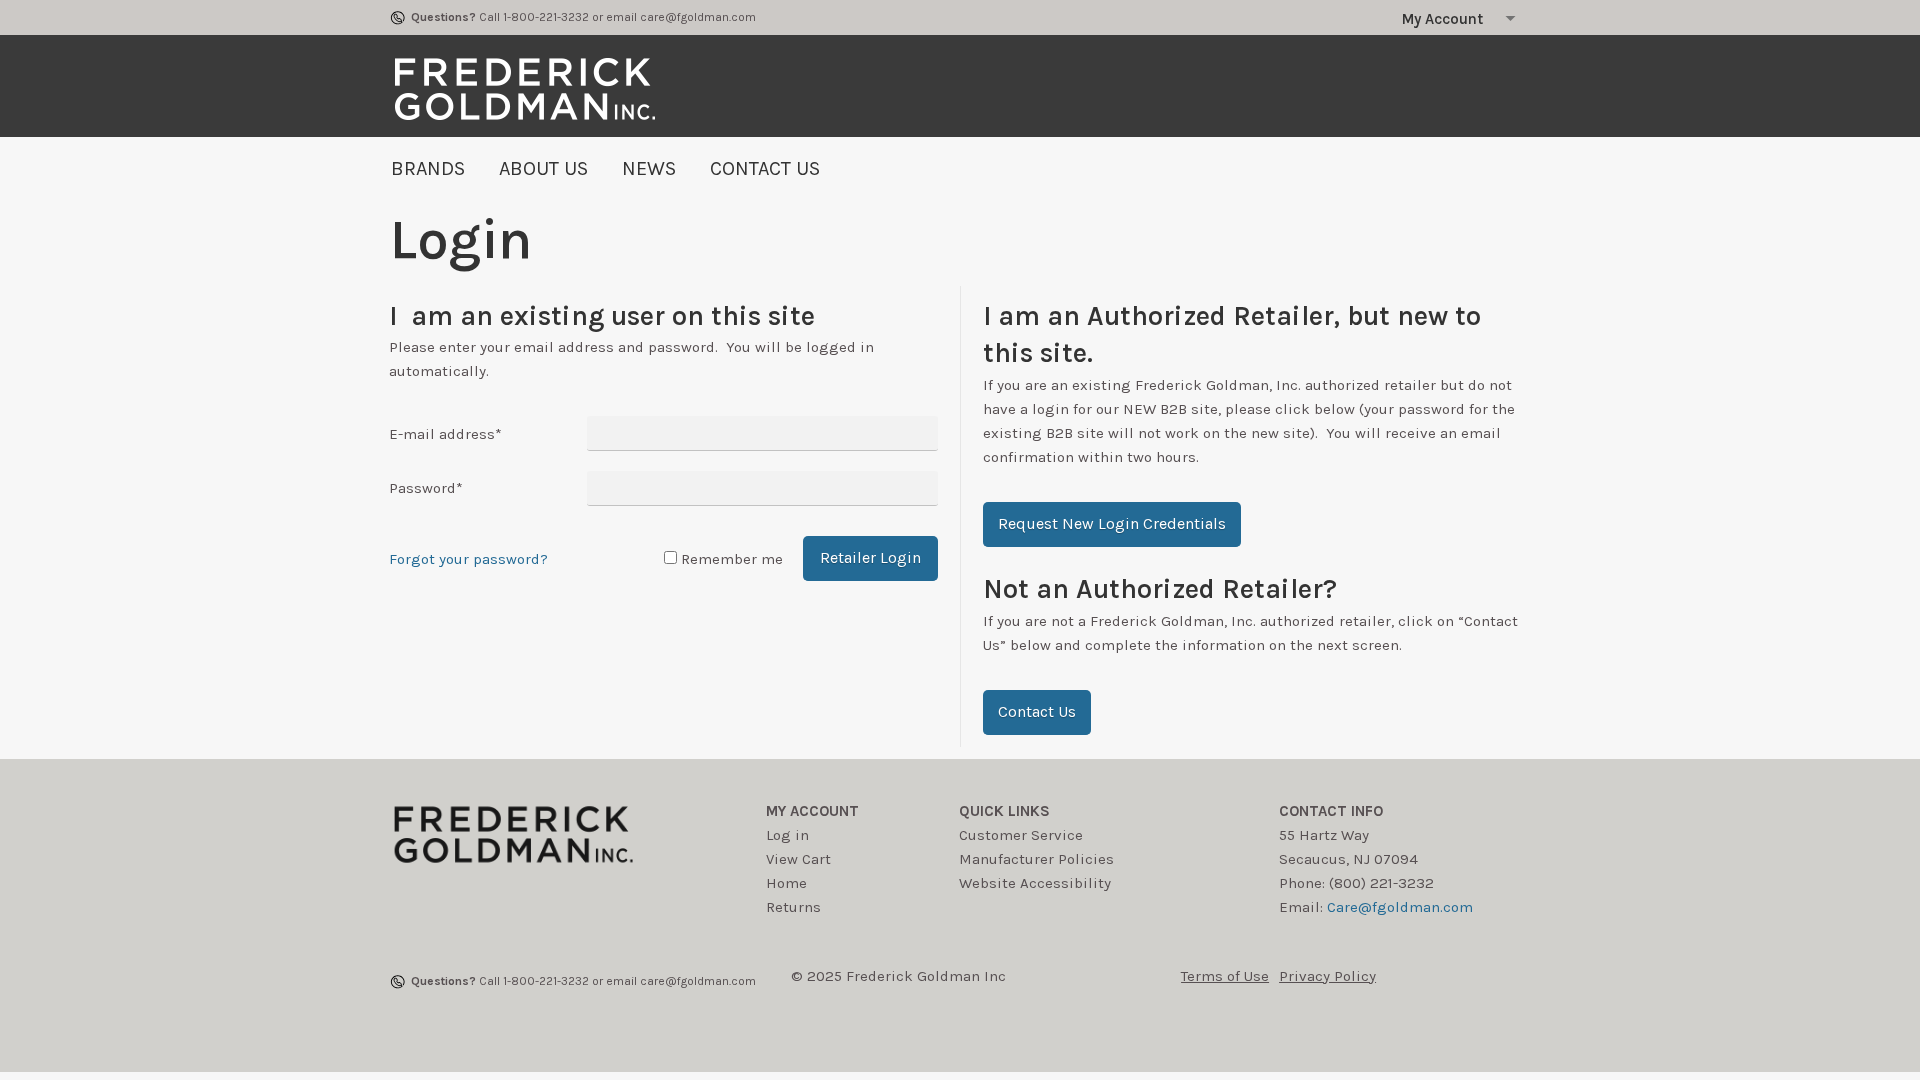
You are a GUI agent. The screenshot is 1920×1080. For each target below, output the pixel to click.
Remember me (732, 559)
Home (786, 883)
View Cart (798, 859)
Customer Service (1021, 835)
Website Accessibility (1035, 883)
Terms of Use (1225, 976)
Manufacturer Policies (1036, 859)
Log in (787, 835)
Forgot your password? (468, 559)
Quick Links (1004, 811)
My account (812, 811)
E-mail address (445, 434)
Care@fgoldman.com (1400, 907)
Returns (793, 907)
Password (426, 488)
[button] (1112, 524)
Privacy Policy (1327, 976)
